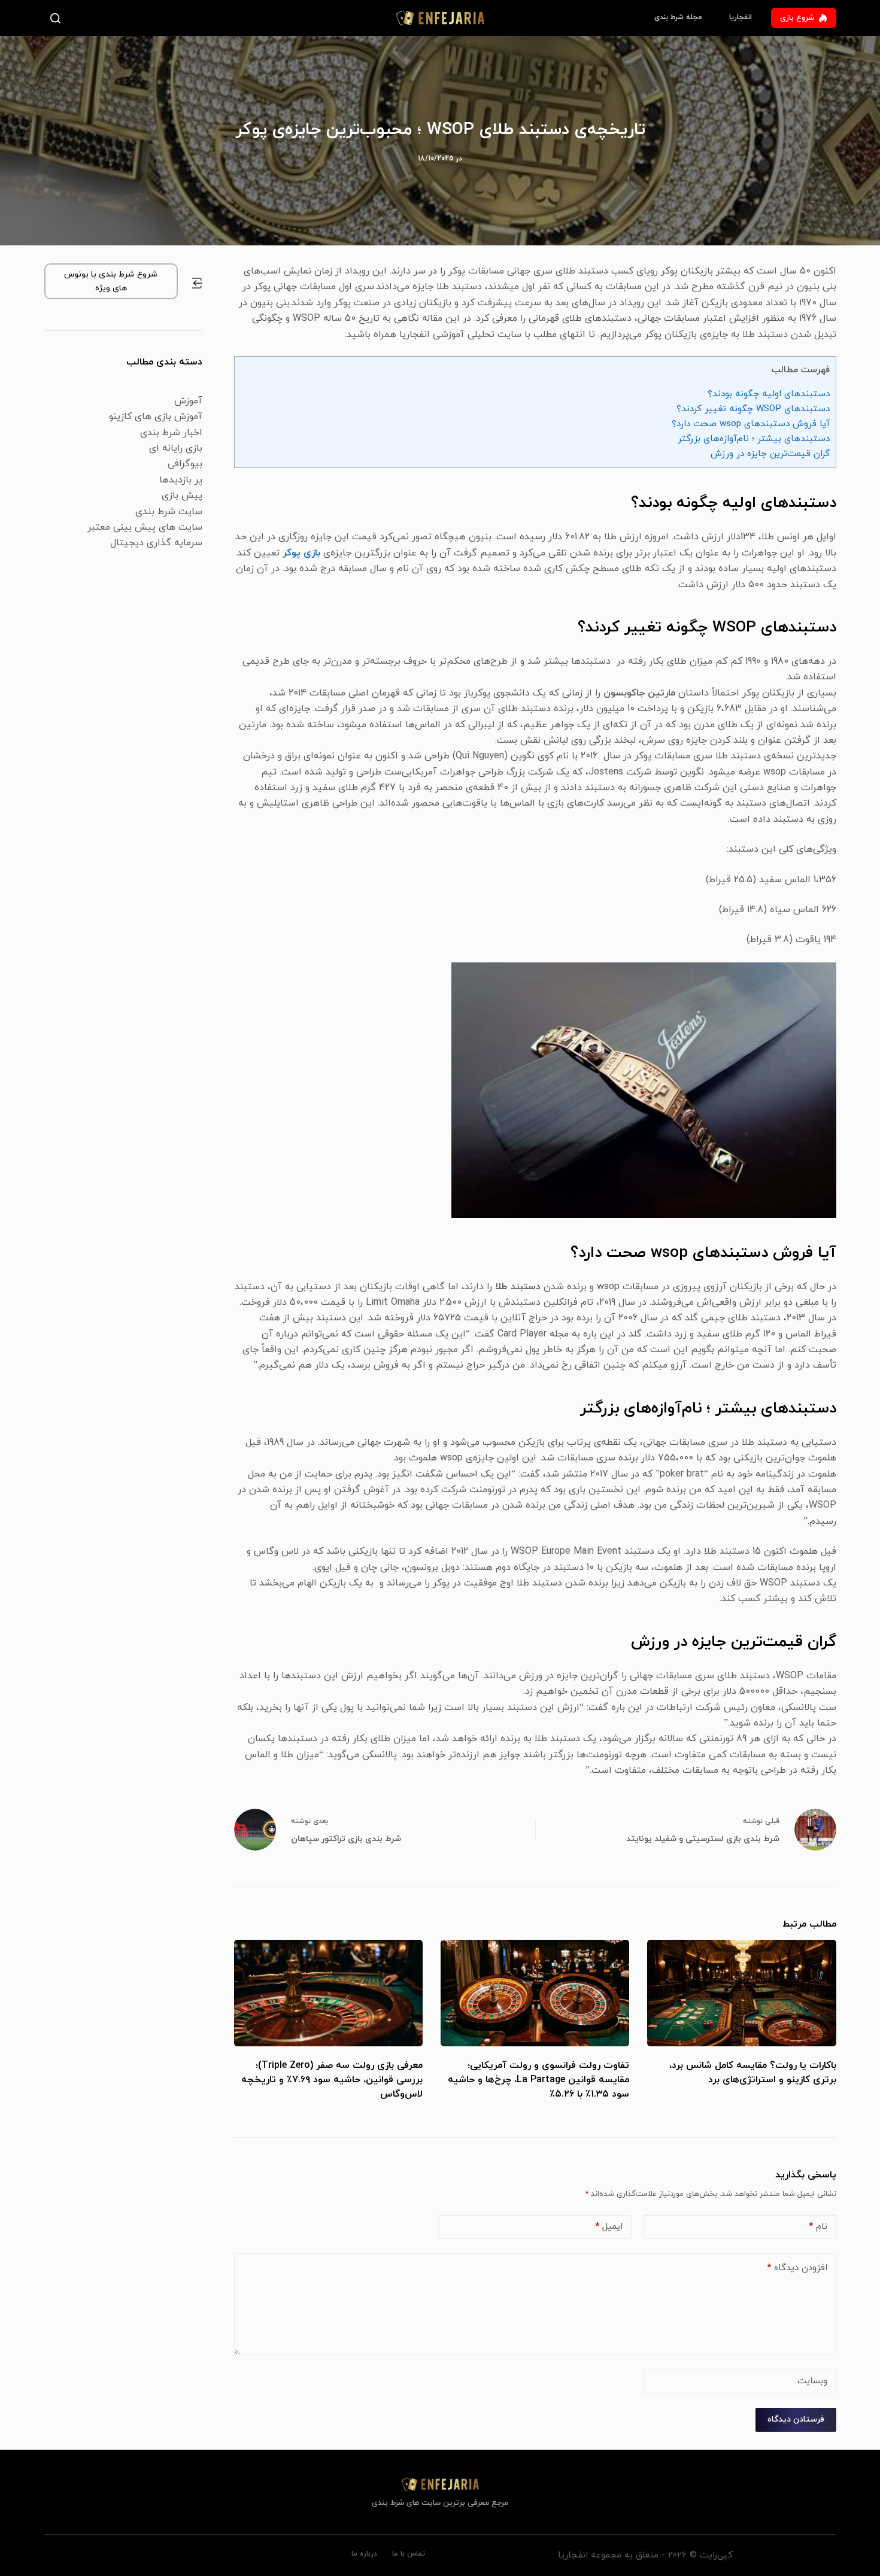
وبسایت (812, 2381)
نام (818, 2227)
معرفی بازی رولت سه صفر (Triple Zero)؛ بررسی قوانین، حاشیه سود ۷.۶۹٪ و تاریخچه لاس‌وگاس (332, 2080)
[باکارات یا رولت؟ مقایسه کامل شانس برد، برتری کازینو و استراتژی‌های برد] (741, 1993)
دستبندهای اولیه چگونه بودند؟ (769, 394)
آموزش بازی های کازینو (156, 417)
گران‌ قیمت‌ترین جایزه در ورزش (770, 454)
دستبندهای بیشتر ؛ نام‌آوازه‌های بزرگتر (754, 439)
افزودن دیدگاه (797, 2268)
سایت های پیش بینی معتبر (145, 527)
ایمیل (609, 2227)
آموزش (188, 401)
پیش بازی (182, 496)
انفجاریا (741, 17)
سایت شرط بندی (169, 512)
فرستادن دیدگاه (796, 2419)
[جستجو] (58, 18)
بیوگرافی (185, 464)
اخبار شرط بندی (171, 433)
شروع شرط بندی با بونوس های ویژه (111, 281)
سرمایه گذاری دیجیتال (156, 543)
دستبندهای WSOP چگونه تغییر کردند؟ (753, 409)
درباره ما (364, 2554)
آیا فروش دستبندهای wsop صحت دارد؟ (751, 424)
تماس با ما (409, 2554)
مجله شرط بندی (678, 17)
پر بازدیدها (181, 480)
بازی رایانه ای (176, 448)
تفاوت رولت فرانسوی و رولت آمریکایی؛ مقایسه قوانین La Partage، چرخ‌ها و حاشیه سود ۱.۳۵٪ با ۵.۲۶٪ (538, 2080)
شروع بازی (797, 18)
